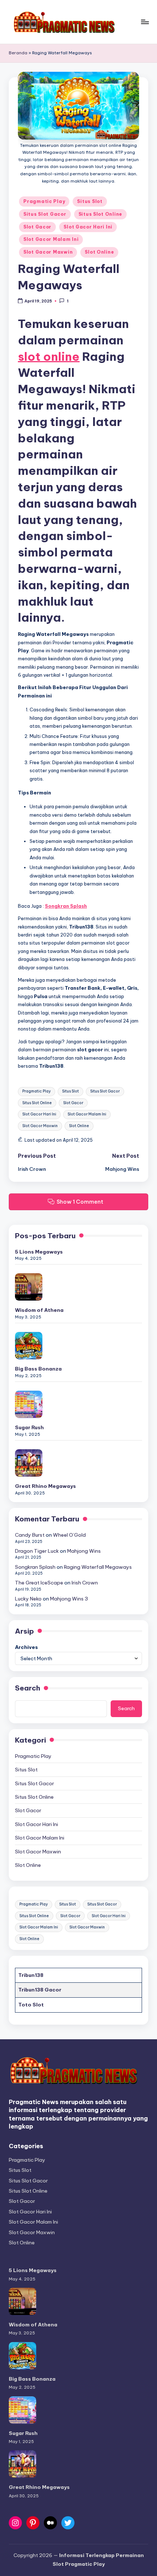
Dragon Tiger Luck (37, 1551)
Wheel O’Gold (69, 1535)
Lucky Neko (28, 1599)
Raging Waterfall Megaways (98, 1567)
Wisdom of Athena (39, 1310)
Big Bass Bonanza (38, 1369)
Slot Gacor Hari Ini (88, 227)
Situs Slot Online (100, 214)
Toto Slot (31, 2005)
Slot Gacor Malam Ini (51, 239)
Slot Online (99, 252)
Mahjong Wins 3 (69, 1599)
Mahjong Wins (84, 1551)
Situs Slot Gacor (45, 214)
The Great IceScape (39, 1583)
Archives (26, 1647)
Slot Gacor (37, 227)
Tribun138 (31, 1975)
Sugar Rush (29, 1427)
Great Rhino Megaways (45, 1486)
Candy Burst (30, 1535)
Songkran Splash (35, 1567)
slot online (49, 356)
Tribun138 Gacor (40, 1990)
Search (28, 1688)
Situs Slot (90, 201)
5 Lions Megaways (39, 1252)
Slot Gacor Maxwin (48, 252)
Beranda (18, 53)
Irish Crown (85, 1583)
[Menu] (145, 22)
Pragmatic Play (44, 201)
